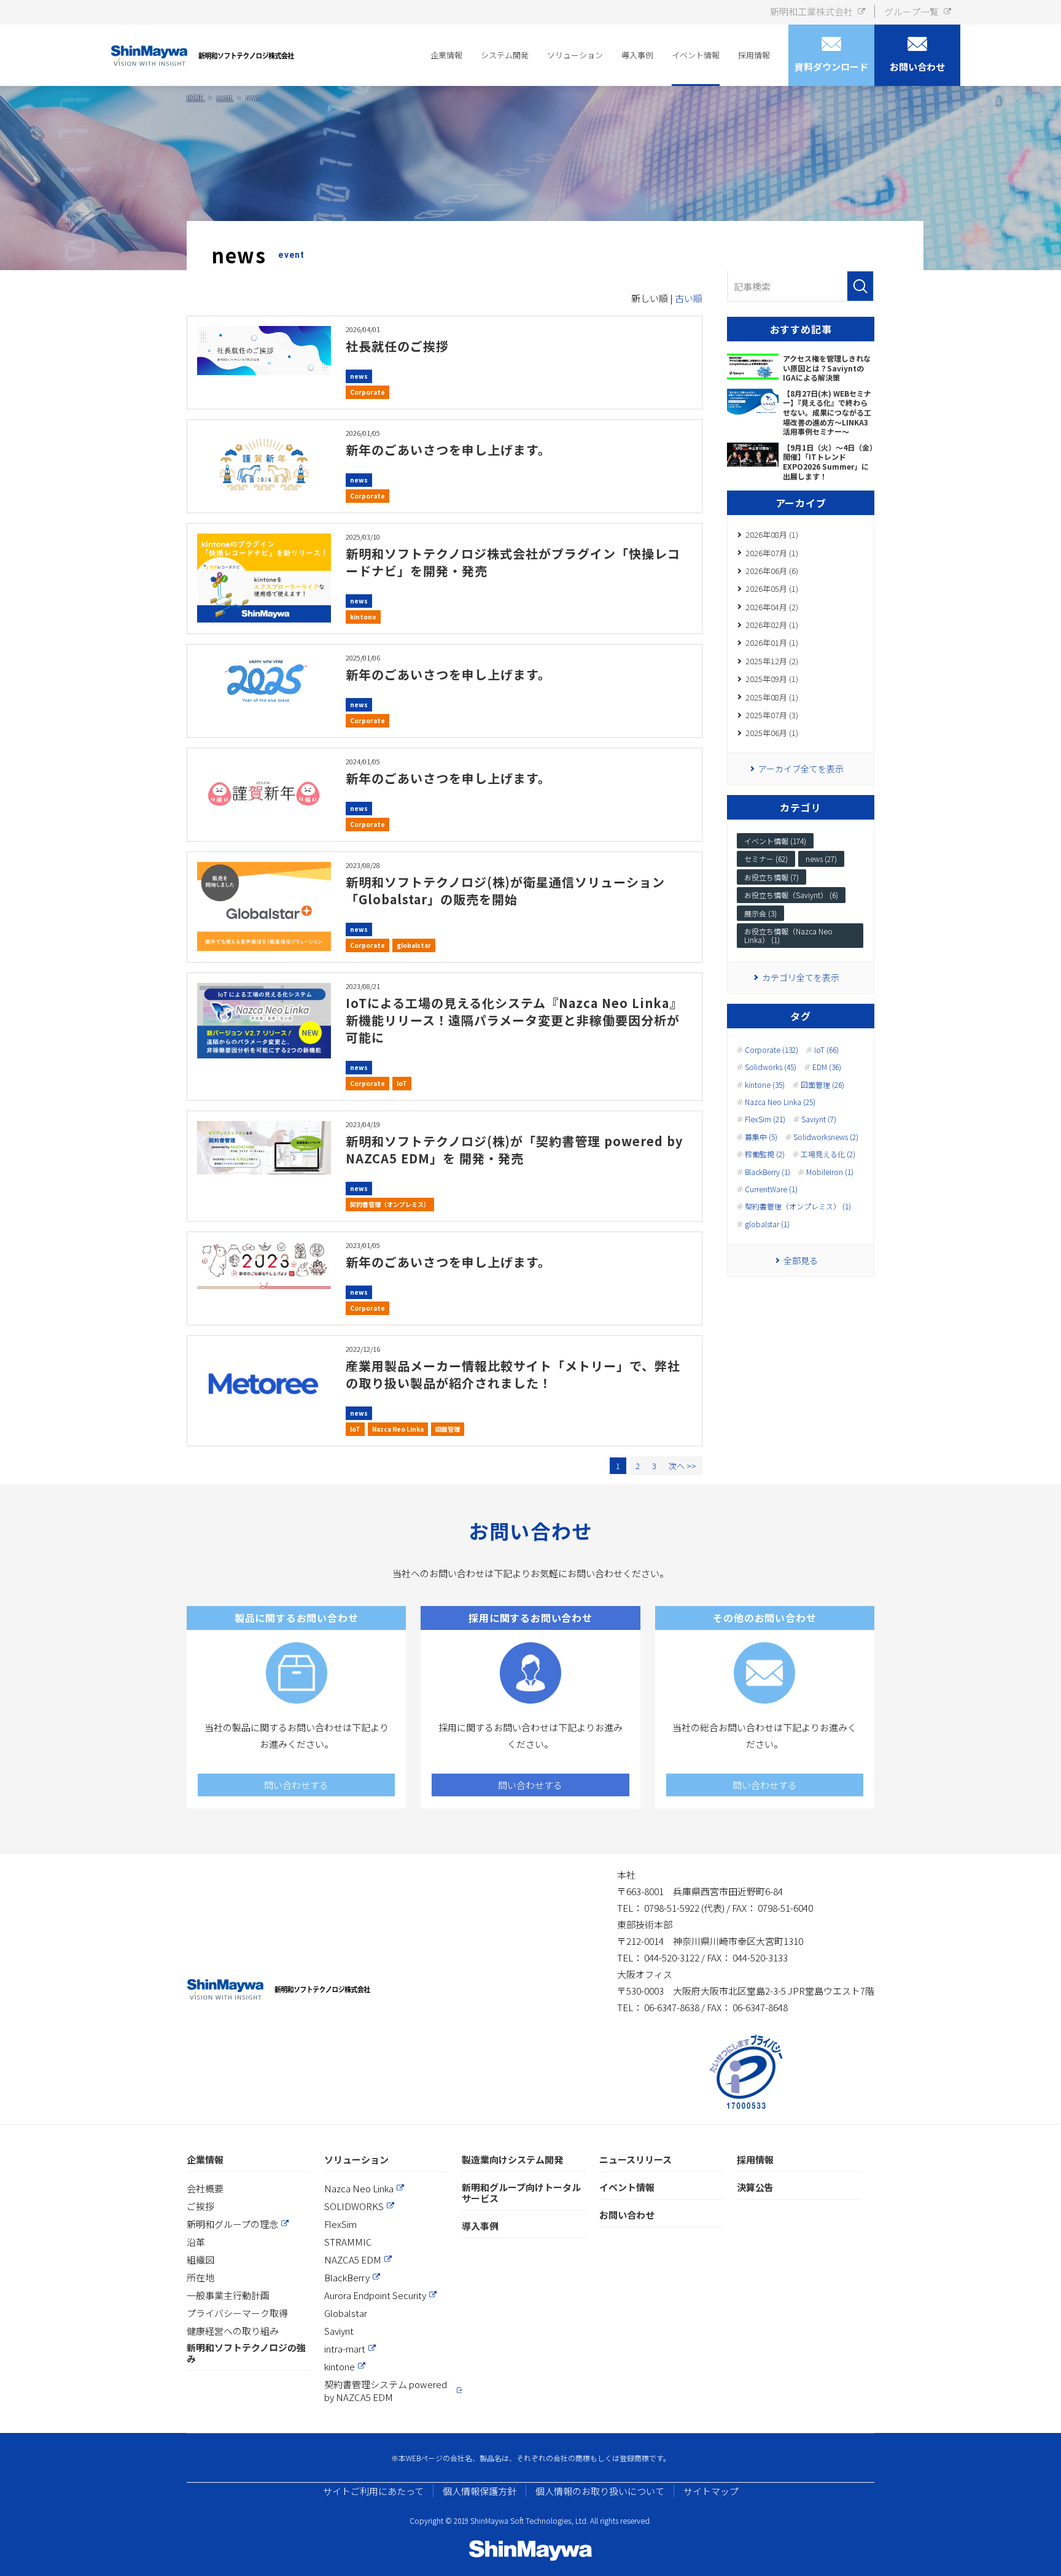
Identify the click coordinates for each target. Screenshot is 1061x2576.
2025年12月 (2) (772, 661)
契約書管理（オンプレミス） (390, 1204)
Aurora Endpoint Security (375, 2295)
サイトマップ (711, 2491)
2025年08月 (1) (772, 697)
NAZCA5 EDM (353, 2260)
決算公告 (755, 2188)
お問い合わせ (627, 2215)
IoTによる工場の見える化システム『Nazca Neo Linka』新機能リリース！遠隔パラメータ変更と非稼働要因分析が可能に (514, 1020)
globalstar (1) (767, 1224)
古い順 (689, 298)
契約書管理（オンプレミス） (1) (798, 1206)
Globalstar (346, 2313)
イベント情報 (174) (775, 841)
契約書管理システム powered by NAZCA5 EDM (386, 2391)
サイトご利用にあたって (373, 2491)
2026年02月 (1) (772, 625)
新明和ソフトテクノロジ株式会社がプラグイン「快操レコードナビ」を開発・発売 (513, 562)
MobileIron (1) (830, 1172)
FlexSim (340, 2224)
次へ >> (682, 1466)
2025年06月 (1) (772, 733)
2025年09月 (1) (772, 679)
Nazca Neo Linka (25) (780, 1102)
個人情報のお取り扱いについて (600, 2491)
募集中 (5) (761, 1137)
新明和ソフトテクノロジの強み (246, 2353)
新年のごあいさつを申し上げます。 (448, 450)
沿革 (196, 2242)
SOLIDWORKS (354, 2206)
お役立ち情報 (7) (771, 877)
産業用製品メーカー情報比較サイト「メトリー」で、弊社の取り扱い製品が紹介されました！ (513, 1374)
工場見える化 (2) (828, 1154)
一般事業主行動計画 (228, 2295)
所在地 (200, 2277)
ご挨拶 (200, 2206)
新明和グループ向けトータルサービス (521, 2193)
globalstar (414, 945)
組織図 (200, 2260)
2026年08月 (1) (772, 534)
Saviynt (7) (819, 1119)
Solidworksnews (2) (826, 1137)
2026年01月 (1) (772, 642)
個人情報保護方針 (480, 2491)
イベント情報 (696, 55)
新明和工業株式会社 (811, 11)
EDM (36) (827, 1067)
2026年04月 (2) (772, 607)
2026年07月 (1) (772, 553)
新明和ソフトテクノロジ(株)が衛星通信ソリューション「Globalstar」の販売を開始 (505, 890)
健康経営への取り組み (233, 2331)
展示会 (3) (760, 913)
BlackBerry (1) (768, 1172)
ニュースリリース (635, 2160)
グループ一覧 (911, 11)
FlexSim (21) (765, 1119)
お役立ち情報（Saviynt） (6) (791, 895)
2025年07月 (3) (772, 715)
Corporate (367, 392)
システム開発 (505, 55)
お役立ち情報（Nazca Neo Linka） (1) (788, 935)
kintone (363, 617)
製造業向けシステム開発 (512, 2160)
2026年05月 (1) (772, 588)
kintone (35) (765, 1085)
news (359, 376)
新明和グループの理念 (232, 2224)
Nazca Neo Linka (398, 1429)
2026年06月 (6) (772, 571)
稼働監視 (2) (765, 1154)
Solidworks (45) (771, 1067)
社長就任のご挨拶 (397, 346)
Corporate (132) (771, 1050)
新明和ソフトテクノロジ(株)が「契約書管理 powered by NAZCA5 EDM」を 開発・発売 (514, 1150)
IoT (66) (826, 1050)
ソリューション (575, 55)
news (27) (821, 859)
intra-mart (345, 2349)
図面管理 (448, 1429)
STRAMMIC (348, 2242)
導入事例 (637, 55)
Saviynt (339, 2331)
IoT (402, 1083)
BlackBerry (347, 2277)
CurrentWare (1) (771, 1189)
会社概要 (205, 2188)
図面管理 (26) (822, 1085)
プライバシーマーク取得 (237, 2313)
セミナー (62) (766, 859)
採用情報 (754, 55)
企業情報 (446, 55)
